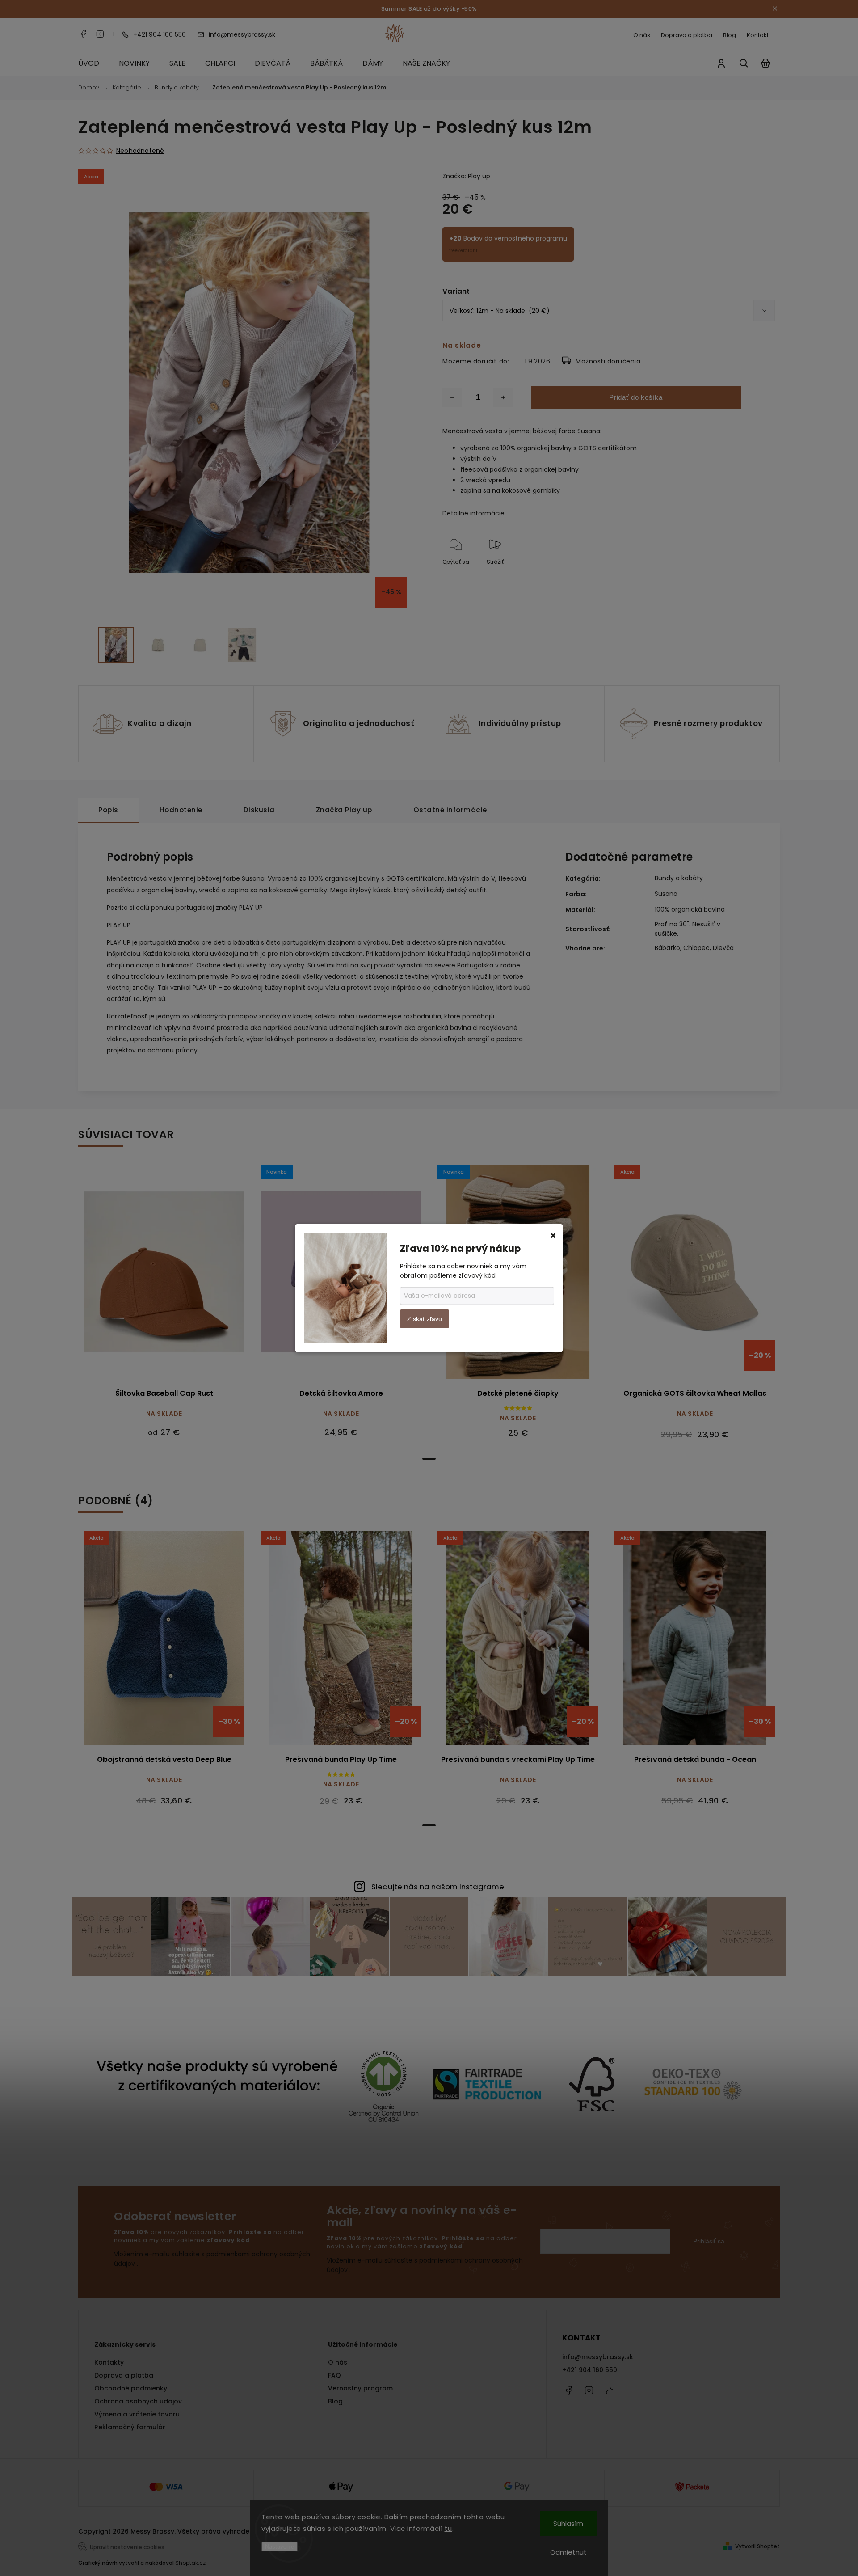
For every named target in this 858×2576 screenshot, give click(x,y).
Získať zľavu (425, 1319)
